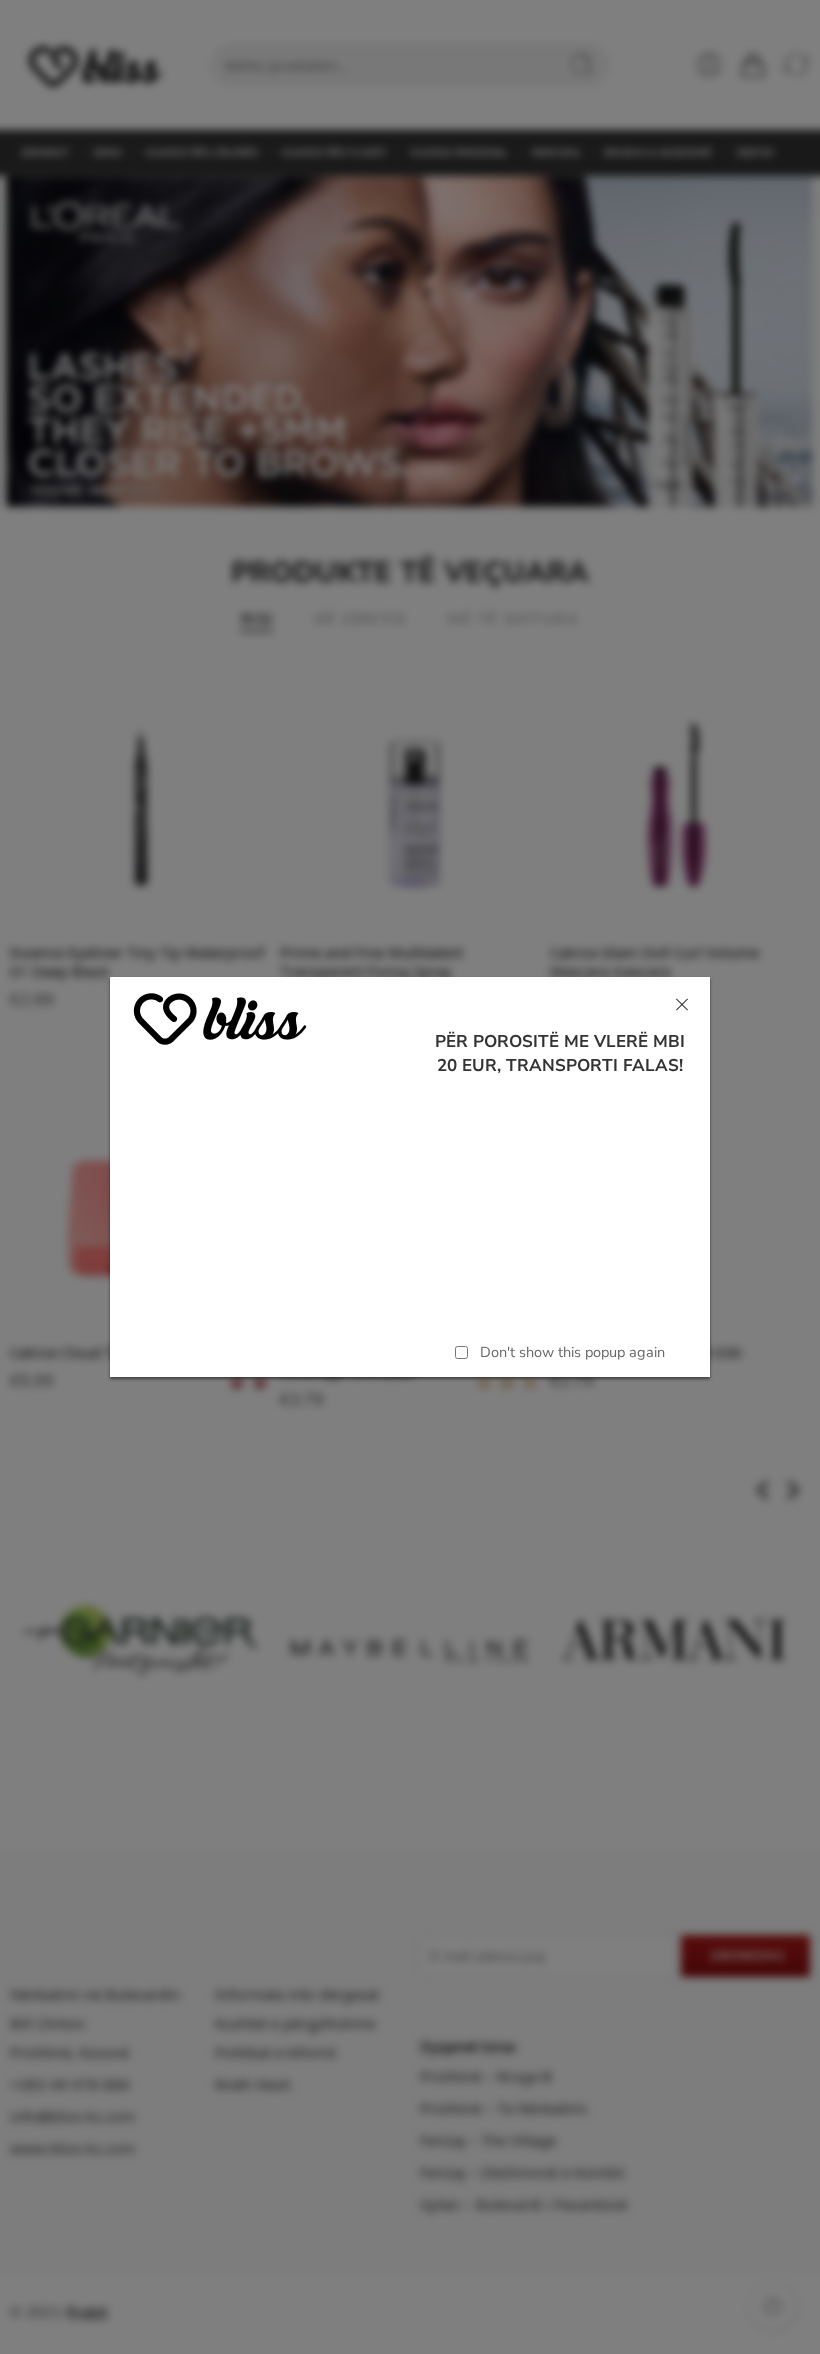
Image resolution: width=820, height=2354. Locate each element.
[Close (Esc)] (682, 1005)
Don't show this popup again (572, 1352)
